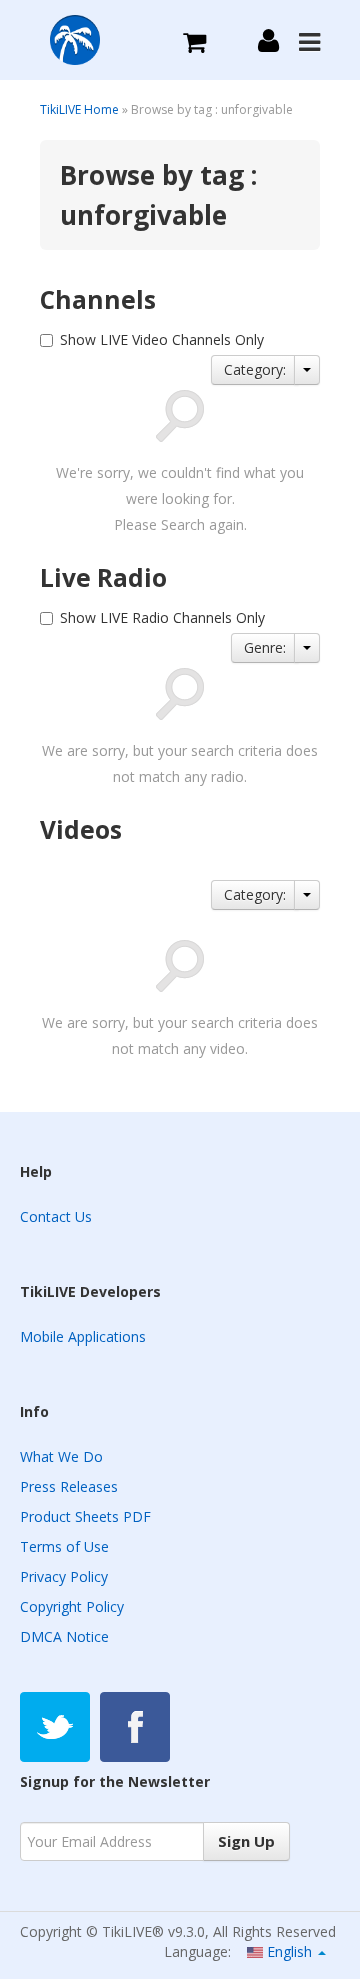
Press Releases (69, 1486)
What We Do (61, 1456)
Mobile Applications (83, 1336)
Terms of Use (64, 1546)
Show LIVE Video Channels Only (162, 339)
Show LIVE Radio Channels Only (162, 617)
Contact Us (56, 1216)
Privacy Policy (64, 1576)
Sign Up (246, 1841)
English (289, 1951)
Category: (255, 369)
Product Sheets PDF (85, 1516)
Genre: (265, 647)
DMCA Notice (64, 1636)
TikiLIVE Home (79, 109)
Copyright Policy (72, 1606)
